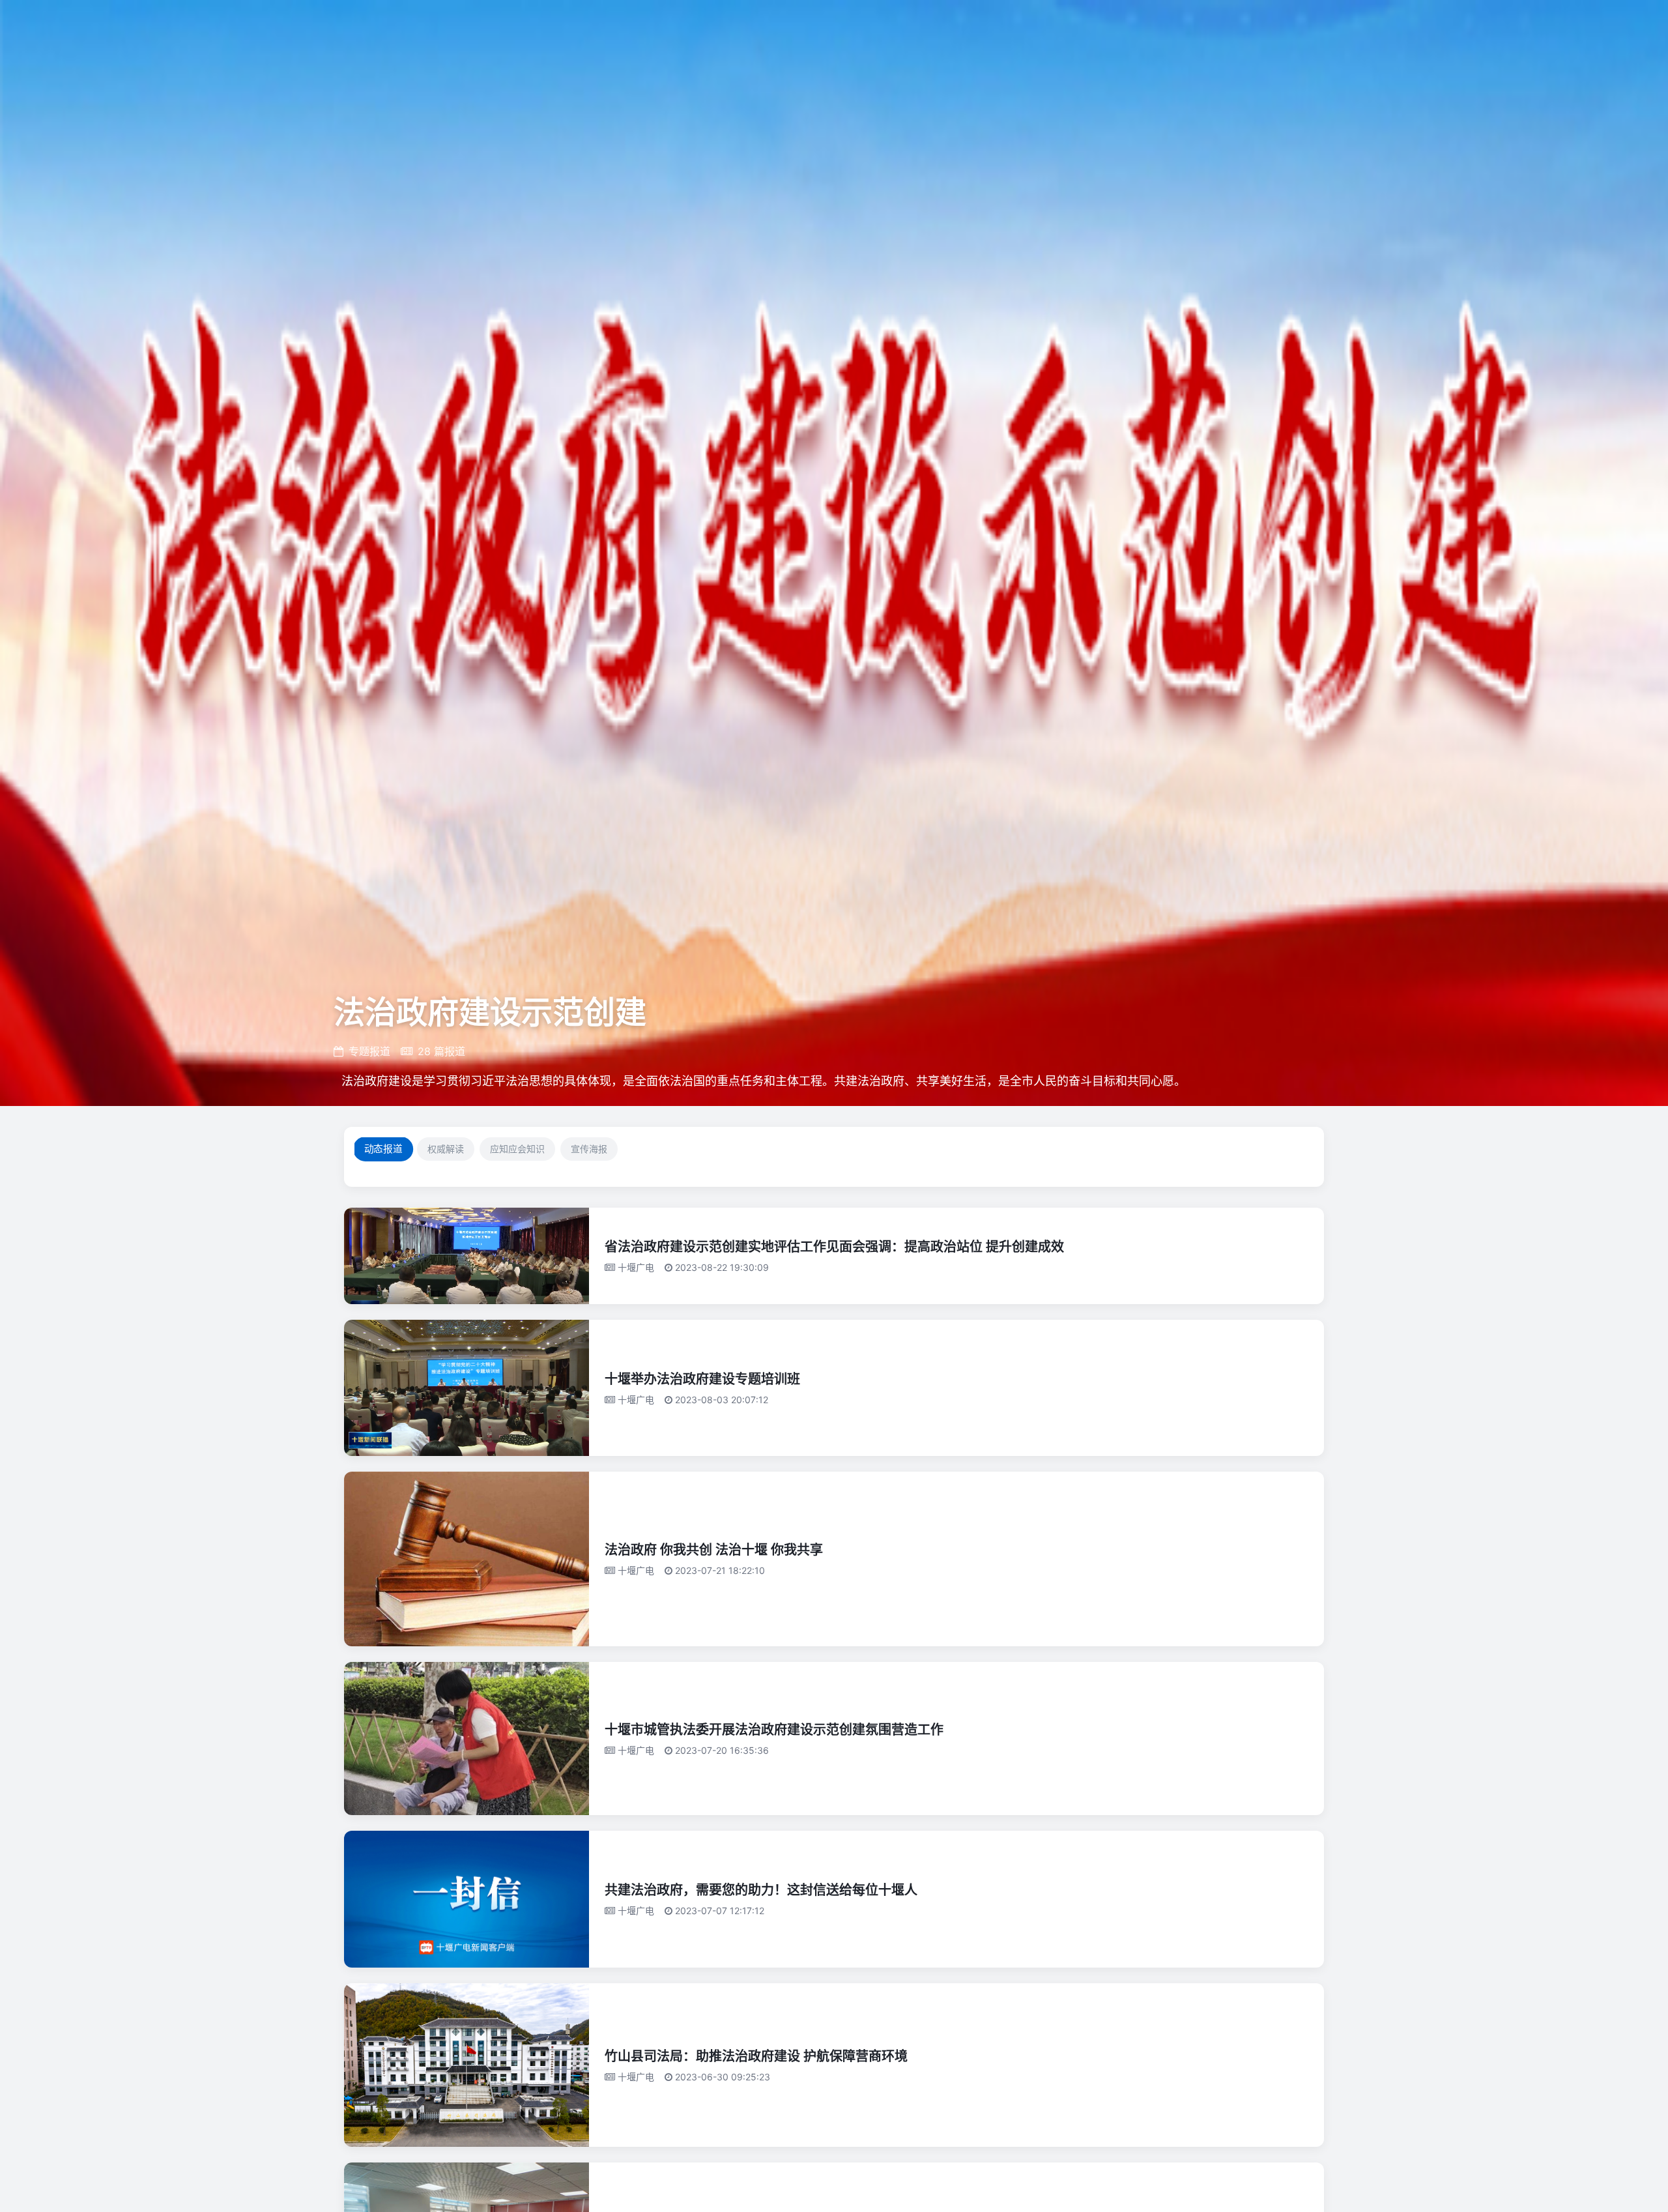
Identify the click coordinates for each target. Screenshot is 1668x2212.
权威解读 (446, 1149)
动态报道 (383, 1149)
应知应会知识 (517, 1149)
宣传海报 (589, 1149)
